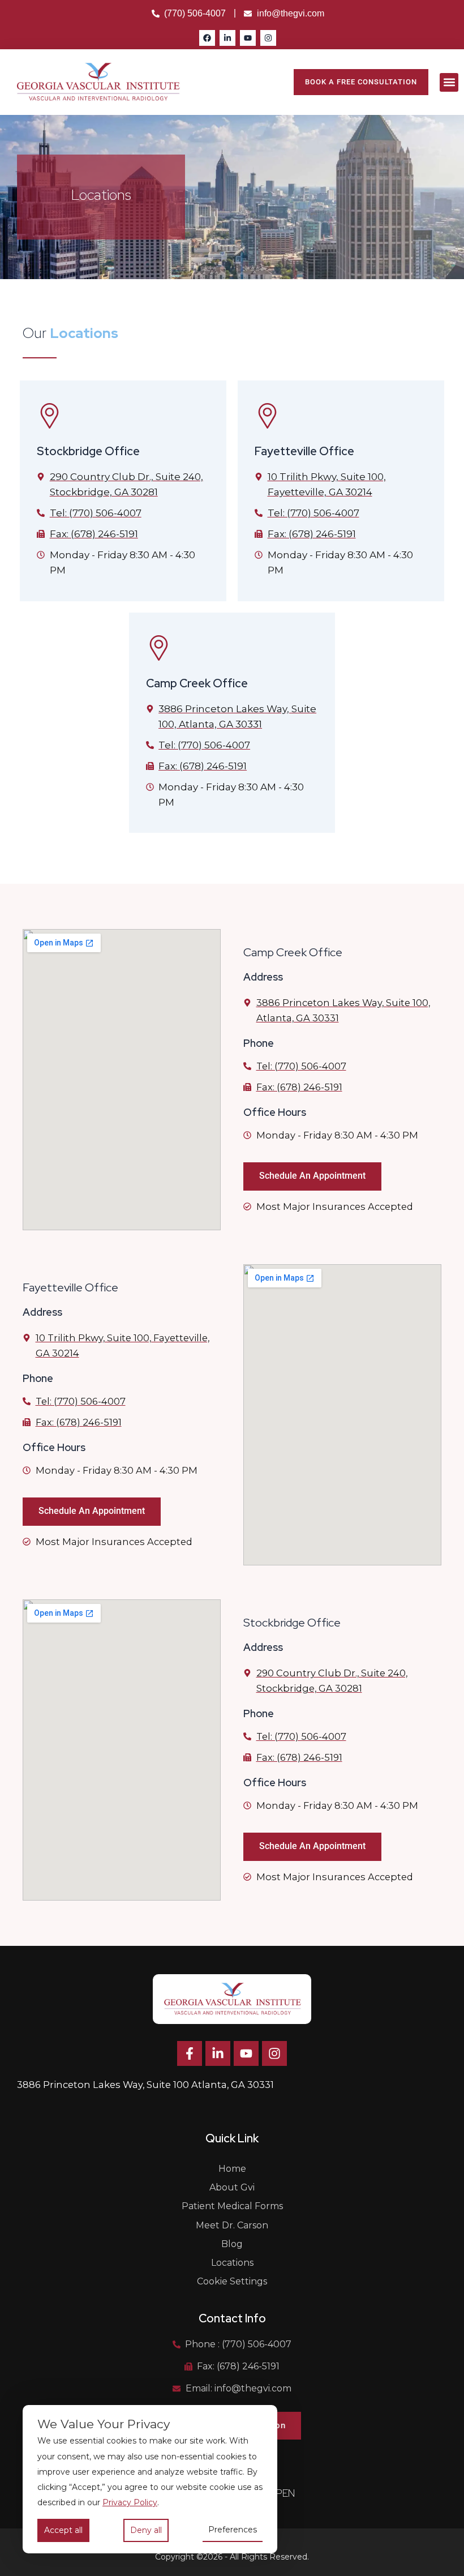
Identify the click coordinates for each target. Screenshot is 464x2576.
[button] (449, 82)
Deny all (146, 2530)
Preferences (233, 2530)
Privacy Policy (130, 2502)
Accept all (63, 2530)
